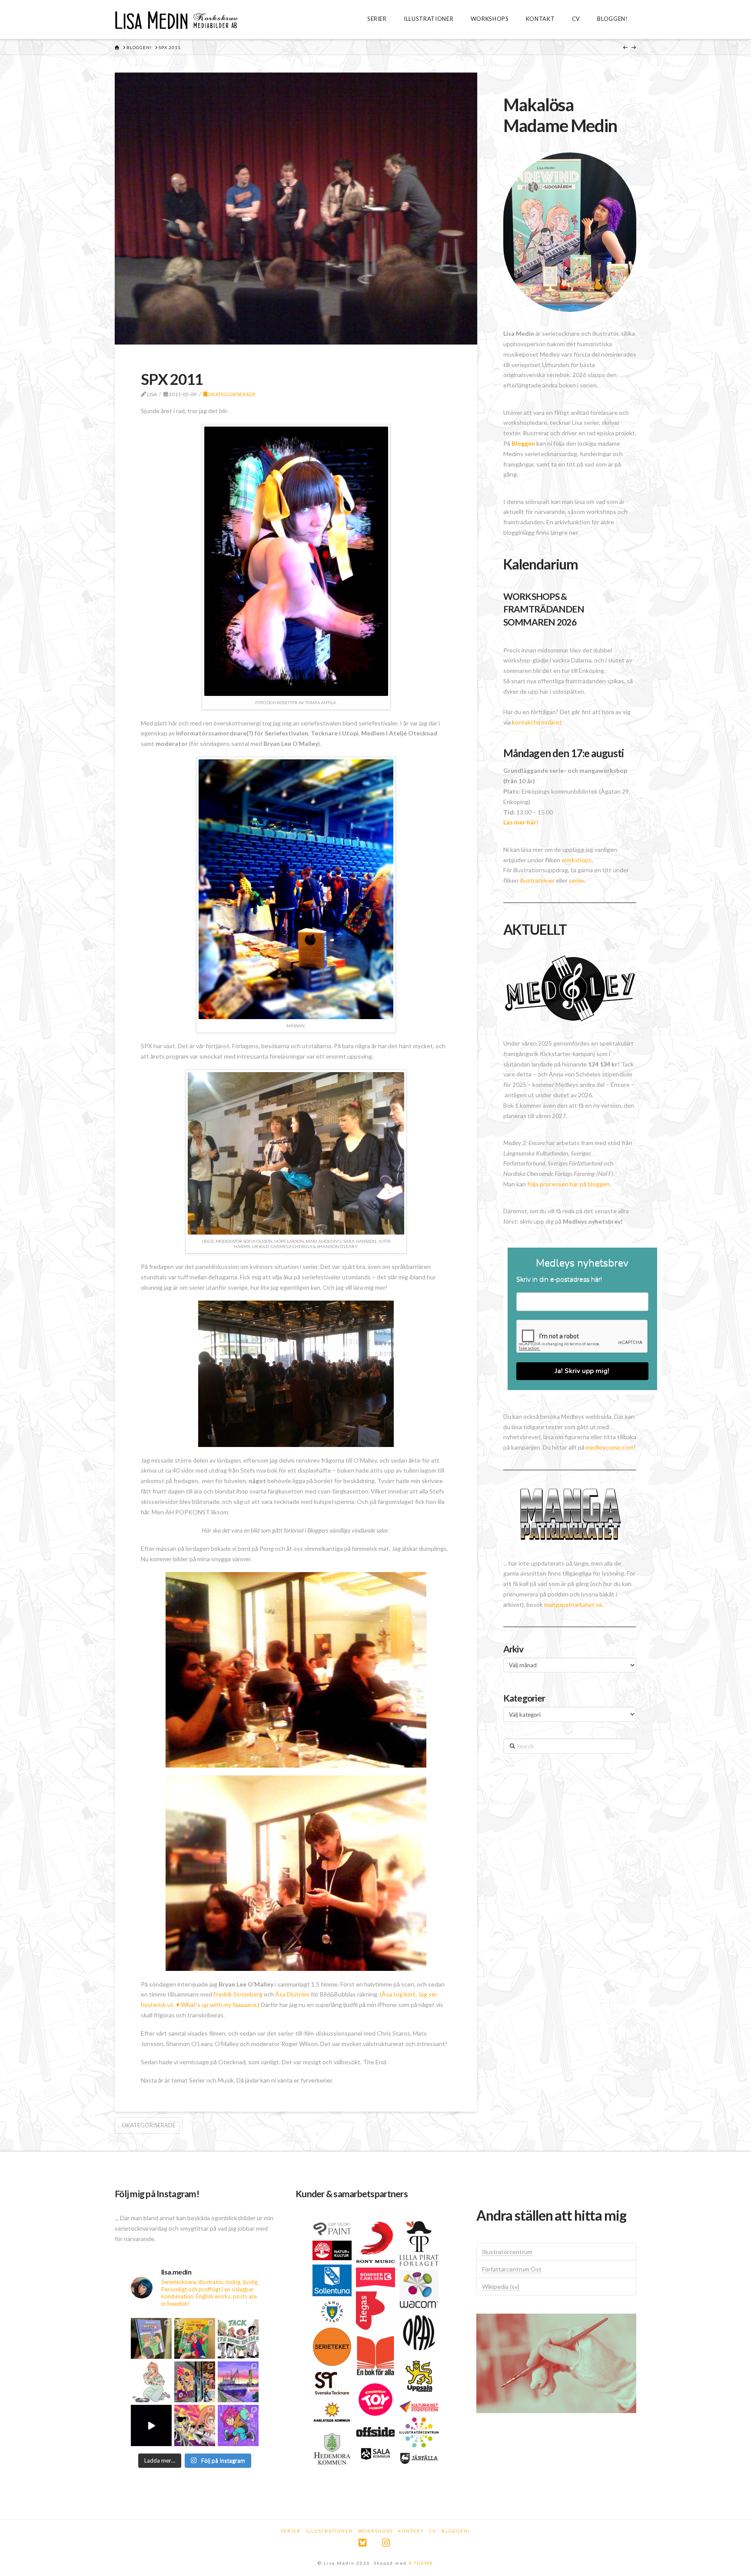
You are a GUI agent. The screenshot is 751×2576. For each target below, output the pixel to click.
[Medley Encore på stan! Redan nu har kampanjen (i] (195, 2382)
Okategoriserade (232, 394)
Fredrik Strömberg (238, 1994)
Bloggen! (456, 2531)
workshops (577, 860)
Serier (291, 2531)
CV (433, 2531)
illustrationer (537, 880)
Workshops (375, 2531)
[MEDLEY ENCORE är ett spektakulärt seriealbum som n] (151, 2425)
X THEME (421, 2563)
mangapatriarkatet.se (573, 1604)
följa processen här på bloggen (568, 1184)
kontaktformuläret (537, 722)
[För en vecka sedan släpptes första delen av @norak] (195, 2338)
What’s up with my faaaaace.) (219, 2005)
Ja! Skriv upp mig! (582, 1371)
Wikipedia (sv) (501, 2286)
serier (577, 880)
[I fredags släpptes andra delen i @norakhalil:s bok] (151, 2338)
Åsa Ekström (292, 1994)
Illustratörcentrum (507, 2252)
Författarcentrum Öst (512, 2269)
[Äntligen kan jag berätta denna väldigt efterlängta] (195, 2425)
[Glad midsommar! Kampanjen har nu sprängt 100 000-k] (151, 2382)
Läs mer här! (521, 822)
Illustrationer (329, 2531)
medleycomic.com (610, 1447)
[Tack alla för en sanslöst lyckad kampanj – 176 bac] (238, 2338)
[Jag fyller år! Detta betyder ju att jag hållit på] (238, 2425)
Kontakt (411, 2531)
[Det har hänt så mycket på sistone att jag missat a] (238, 2382)
